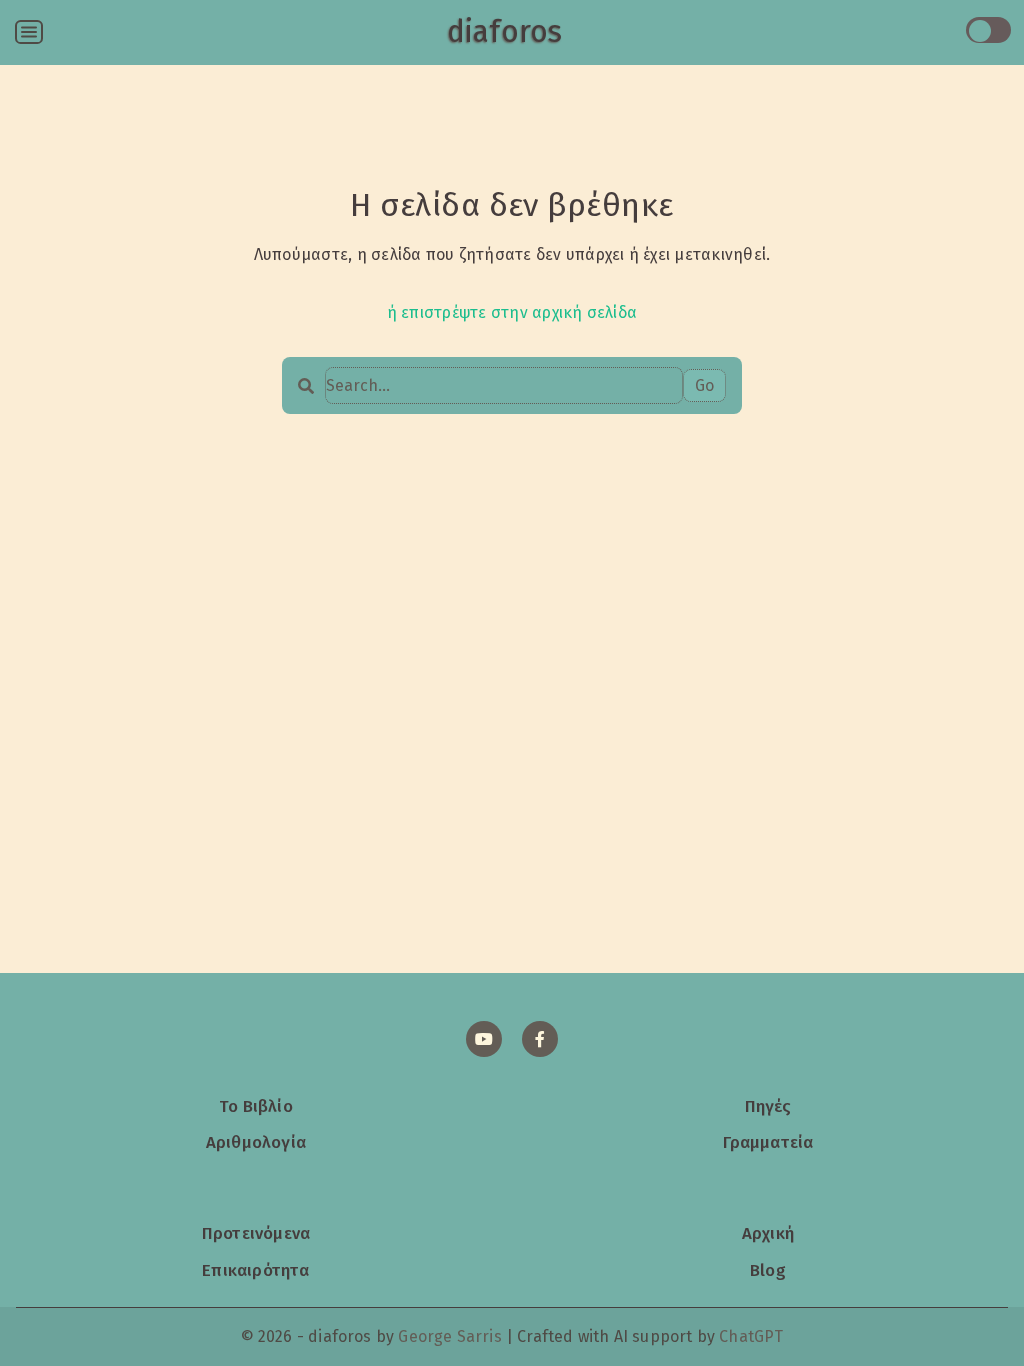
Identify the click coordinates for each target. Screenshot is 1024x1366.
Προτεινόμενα (256, 1233)
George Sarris (449, 1336)
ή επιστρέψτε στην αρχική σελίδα (512, 312)
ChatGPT (751, 1336)
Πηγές (768, 1106)
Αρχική (768, 1233)
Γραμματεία (768, 1142)
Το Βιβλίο (256, 1106)
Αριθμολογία (256, 1142)
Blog (768, 1270)
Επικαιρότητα (255, 1270)
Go (704, 385)
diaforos (504, 32)
